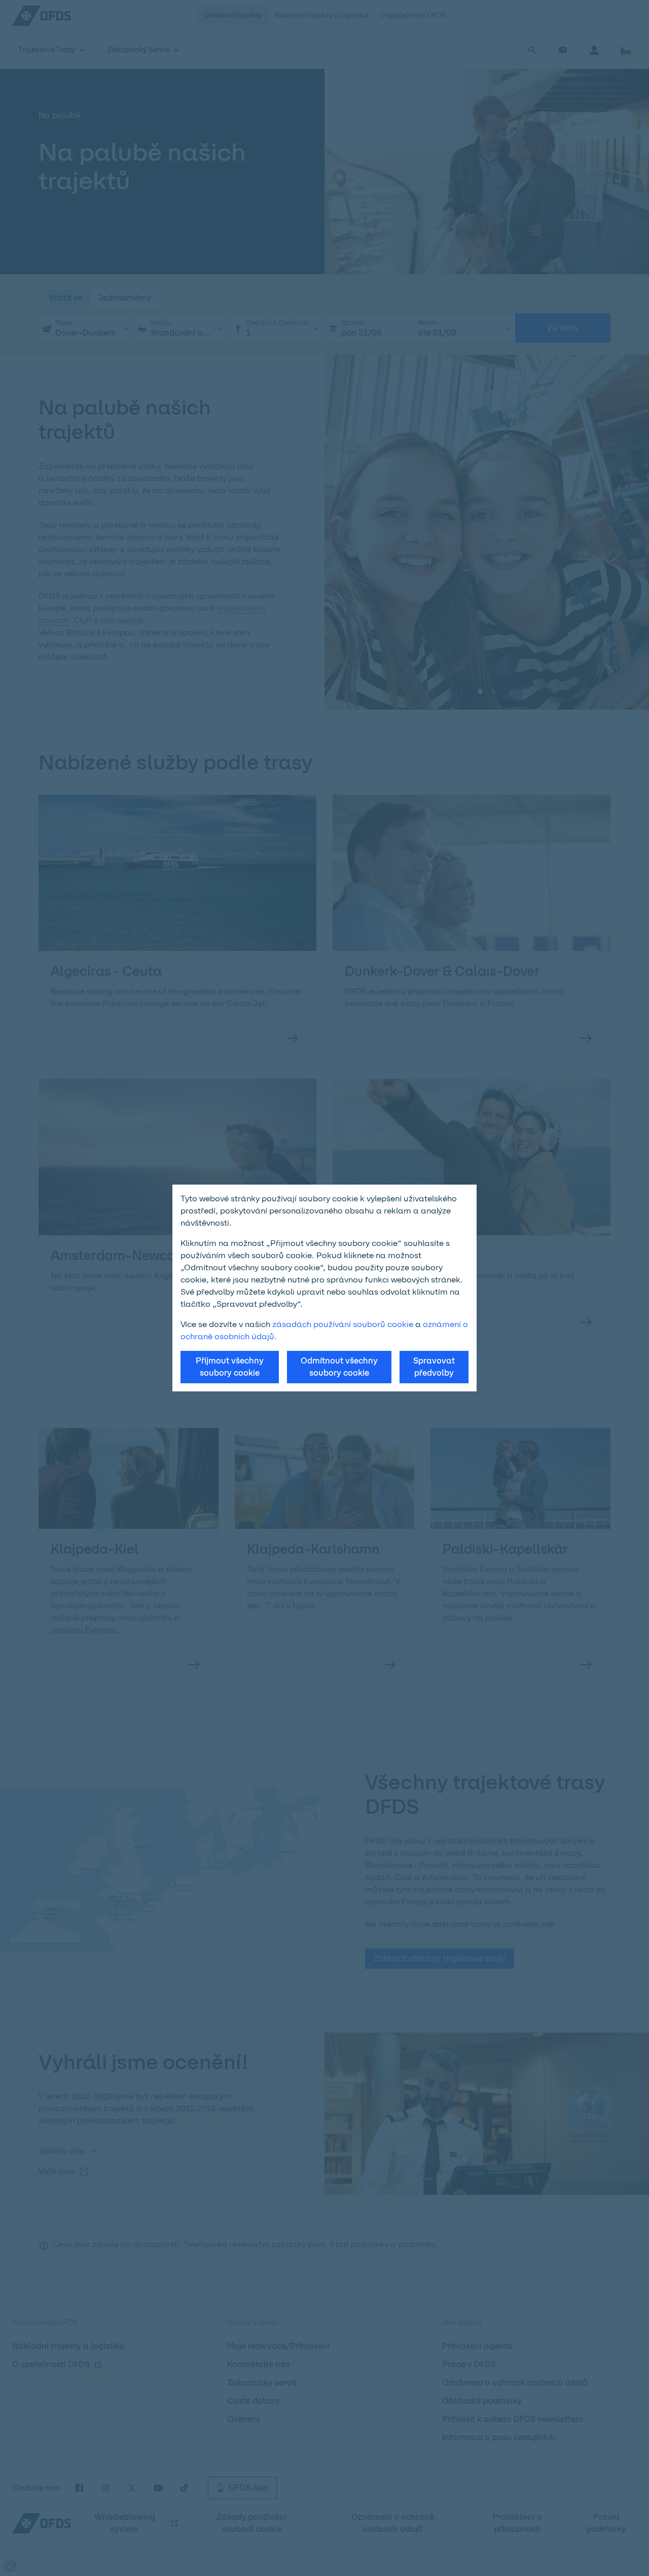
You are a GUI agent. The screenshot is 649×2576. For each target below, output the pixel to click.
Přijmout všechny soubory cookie (230, 1367)
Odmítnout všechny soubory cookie (339, 1367)
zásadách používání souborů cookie (343, 1324)
